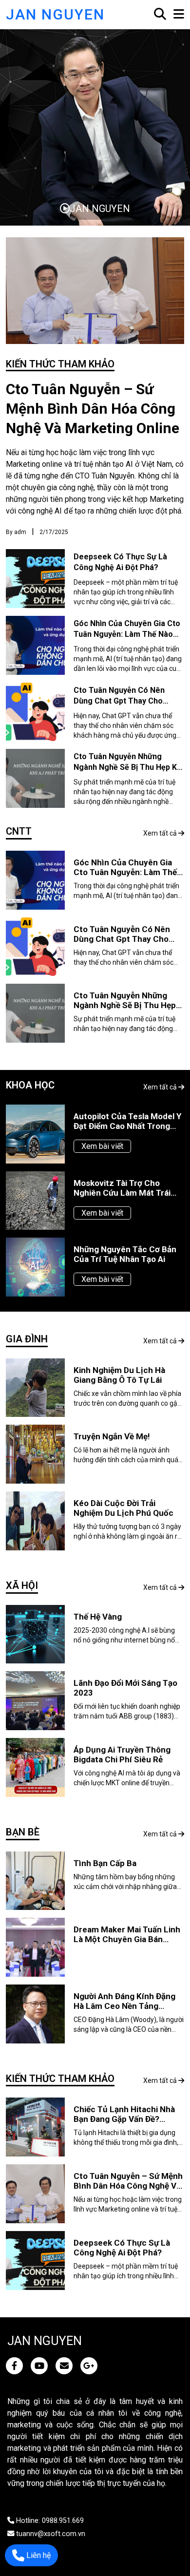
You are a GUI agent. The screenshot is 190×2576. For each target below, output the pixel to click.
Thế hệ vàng (98, 1617)
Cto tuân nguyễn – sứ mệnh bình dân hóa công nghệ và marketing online (93, 409)
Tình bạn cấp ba (105, 1863)
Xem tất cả (161, 833)
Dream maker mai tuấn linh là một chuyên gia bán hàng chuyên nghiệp (127, 1934)
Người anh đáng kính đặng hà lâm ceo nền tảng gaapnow (124, 2001)
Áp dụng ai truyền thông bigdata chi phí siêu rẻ (122, 1755)
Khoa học (30, 1085)
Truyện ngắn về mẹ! (112, 1436)
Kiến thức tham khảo (60, 364)
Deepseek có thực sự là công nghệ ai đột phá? (122, 2248)
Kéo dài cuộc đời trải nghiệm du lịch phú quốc (123, 1508)
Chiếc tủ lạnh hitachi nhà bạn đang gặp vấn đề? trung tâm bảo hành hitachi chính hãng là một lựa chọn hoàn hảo (128, 2114)
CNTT (19, 831)
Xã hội (22, 1585)
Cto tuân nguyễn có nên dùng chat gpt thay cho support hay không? (119, 701)
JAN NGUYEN (55, 14)
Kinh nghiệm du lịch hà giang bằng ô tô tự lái (119, 1375)
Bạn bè (23, 1832)
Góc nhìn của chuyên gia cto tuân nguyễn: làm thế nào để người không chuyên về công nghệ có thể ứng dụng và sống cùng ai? (128, 867)
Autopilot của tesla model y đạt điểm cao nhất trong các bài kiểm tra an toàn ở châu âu (127, 1121)
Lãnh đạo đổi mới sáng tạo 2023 (125, 1688)
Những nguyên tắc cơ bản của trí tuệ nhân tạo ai (125, 1254)
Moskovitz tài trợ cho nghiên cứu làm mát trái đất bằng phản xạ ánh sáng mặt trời (127, 1188)
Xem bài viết (102, 1146)
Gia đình (27, 1339)
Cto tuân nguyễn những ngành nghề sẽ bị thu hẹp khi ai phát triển (128, 767)
